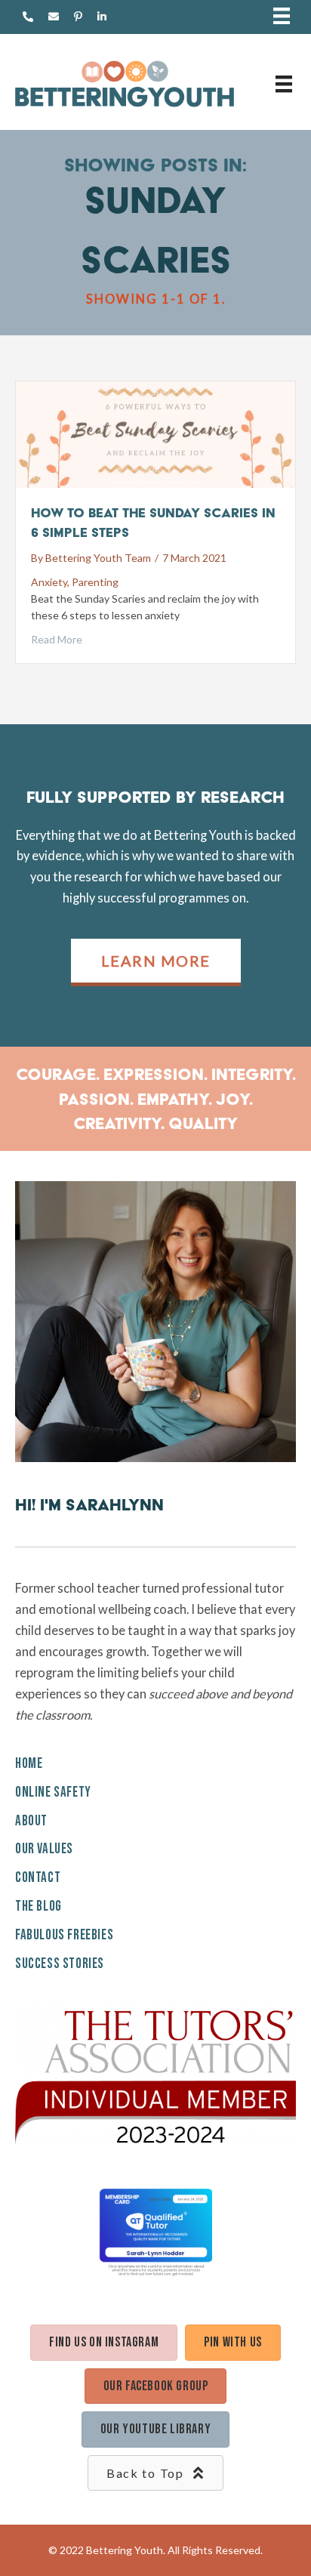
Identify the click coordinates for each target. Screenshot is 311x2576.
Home (29, 1764)
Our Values (44, 1849)
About (31, 1821)
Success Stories (60, 1964)
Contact (38, 1878)
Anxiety (49, 582)
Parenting (95, 582)
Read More (57, 639)
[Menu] (282, 17)
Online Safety (53, 1792)
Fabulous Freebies (64, 1935)
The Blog (38, 1907)
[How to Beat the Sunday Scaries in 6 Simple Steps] (155, 433)
